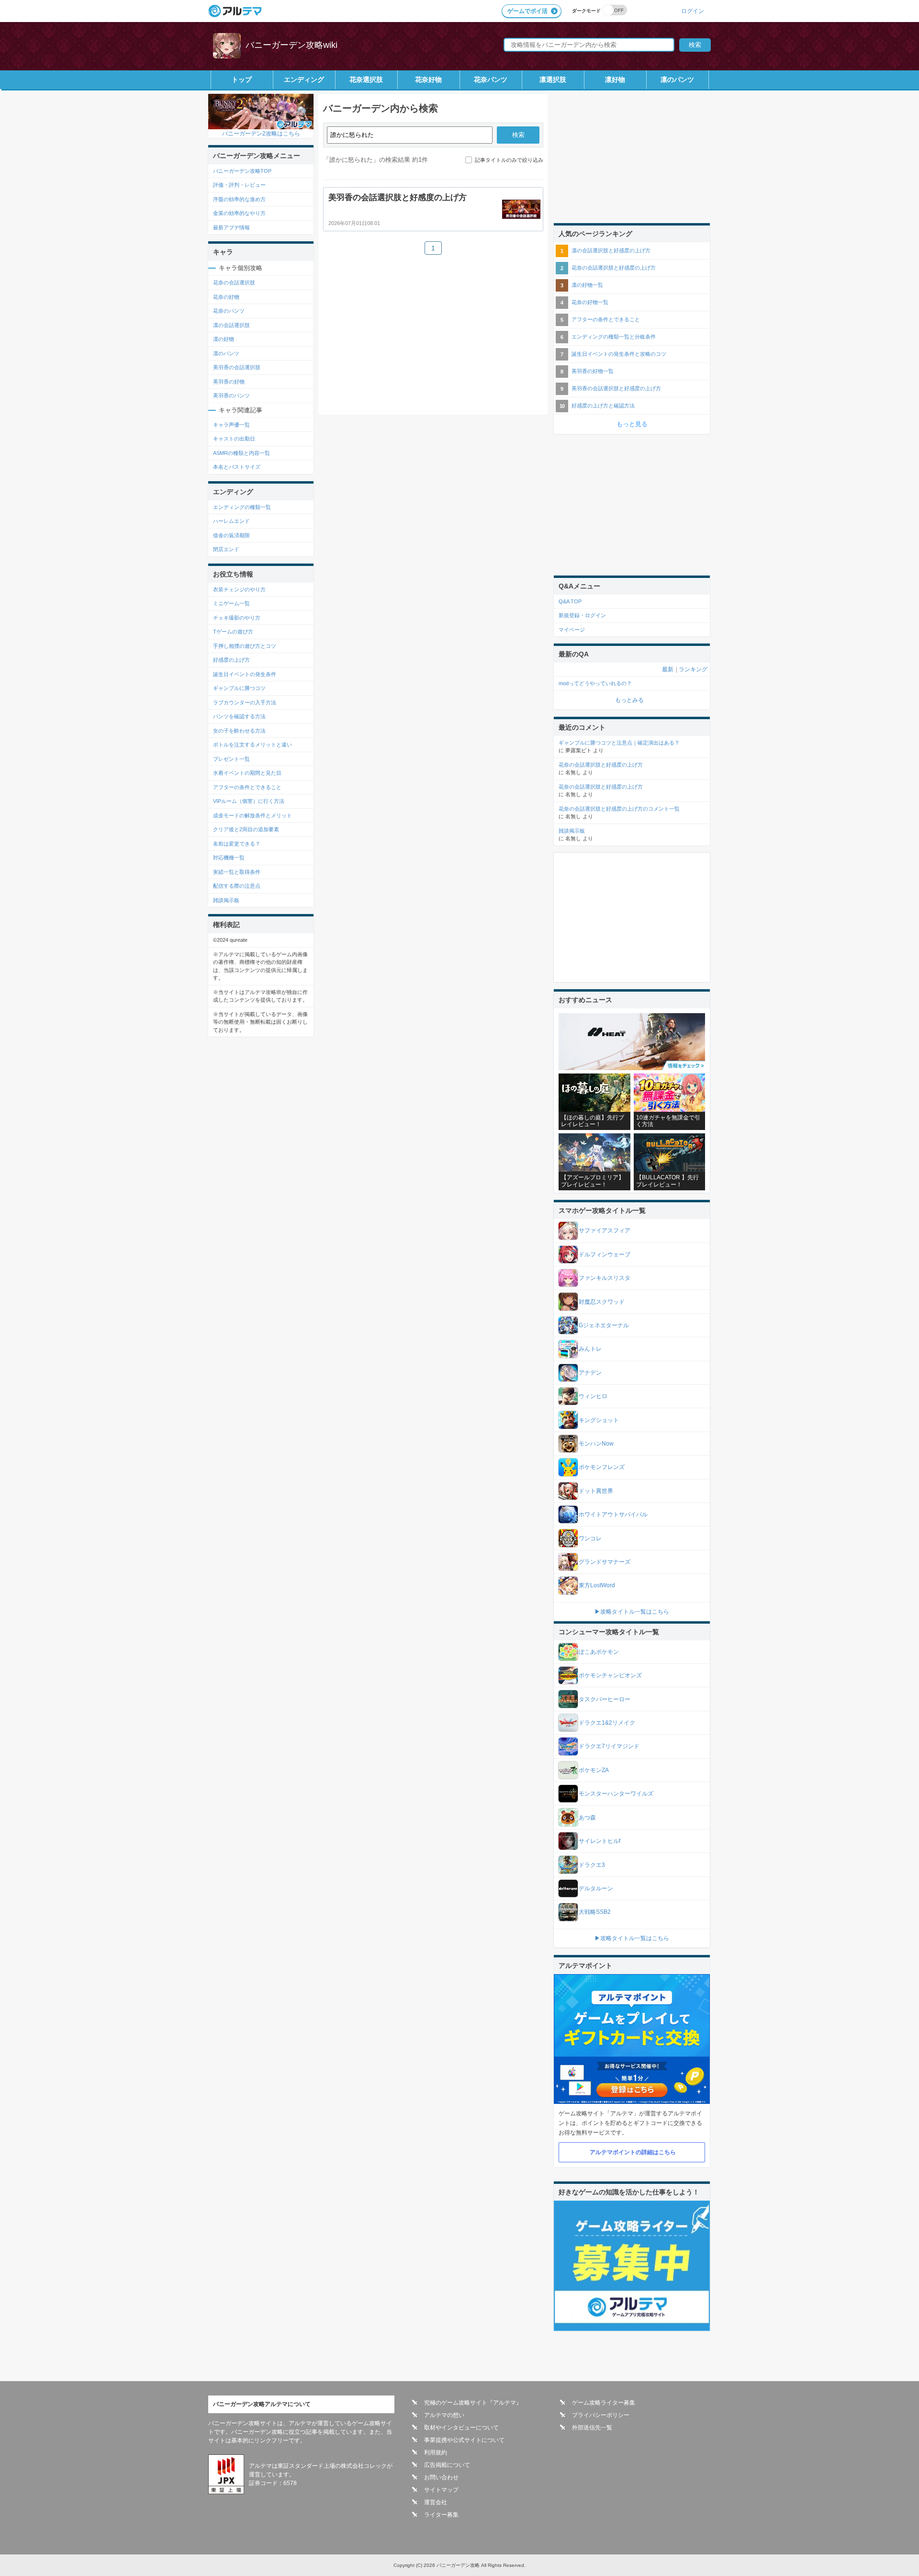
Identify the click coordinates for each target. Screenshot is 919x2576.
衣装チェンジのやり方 (239, 589)
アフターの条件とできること (247, 787)
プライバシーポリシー (601, 2415)
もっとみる (629, 700)
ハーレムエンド (231, 521)
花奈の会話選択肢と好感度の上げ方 (614, 268)
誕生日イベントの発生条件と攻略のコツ (619, 354)
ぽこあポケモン (599, 1652)
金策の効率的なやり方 (239, 213)
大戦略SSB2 (595, 1912)
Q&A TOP (570, 601)
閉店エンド (226, 549)
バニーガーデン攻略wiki (291, 45)
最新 (668, 669)
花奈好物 (428, 79)
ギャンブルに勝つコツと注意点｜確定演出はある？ (619, 743)
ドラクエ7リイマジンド (609, 1746)
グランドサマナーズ (605, 1562)
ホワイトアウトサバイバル (613, 1514)
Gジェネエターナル (604, 1325)
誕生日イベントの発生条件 (245, 674)
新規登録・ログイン (582, 615)
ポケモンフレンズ (602, 1467)
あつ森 (587, 1818)
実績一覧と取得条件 (237, 872)
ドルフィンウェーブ (605, 1254)
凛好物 (615, 79)
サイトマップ (441, 2490)
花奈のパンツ (229, 311)
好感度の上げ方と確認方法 (603, 406)
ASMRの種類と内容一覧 (241, 453)
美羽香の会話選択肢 (237, 367)
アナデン (590, 1373)
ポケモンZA (594, 1770)
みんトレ (590, 1349)
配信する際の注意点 (237, 886)
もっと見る (632, 424)
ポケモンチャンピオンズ (610, 1675)
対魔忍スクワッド (602, 1302)
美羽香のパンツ (231, 395)
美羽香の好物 (229, 382)
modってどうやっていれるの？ (595, 683)
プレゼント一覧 (231, 759)
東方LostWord (597, 1585)
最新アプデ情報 (231, 227)
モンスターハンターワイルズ (616, 1794)
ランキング (693, 669)
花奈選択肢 (366, 79)
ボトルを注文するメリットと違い (252, 745)
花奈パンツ (491, 79)
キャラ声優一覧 (231, 425)
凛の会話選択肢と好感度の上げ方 (611, 250)
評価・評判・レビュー (239, 185)
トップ (242, 79)
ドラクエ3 (592, 1865)
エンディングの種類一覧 (242, 507)
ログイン (693, 11)
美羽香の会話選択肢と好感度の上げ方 (616, 388)
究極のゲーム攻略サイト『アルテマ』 (473, 2403)
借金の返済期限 (231, 535)
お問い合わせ (441, 2477)
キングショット (599, 1420)
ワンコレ (590, 1538)
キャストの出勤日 (234, 439)
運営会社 (436, 2502)
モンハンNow (596, 1444)
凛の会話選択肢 (231, 325)
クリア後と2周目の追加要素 (246, 829)
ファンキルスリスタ (605, 1278)
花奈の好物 (226, 297)
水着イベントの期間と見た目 (247, 773)
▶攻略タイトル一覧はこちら (632, 1612)
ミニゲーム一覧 (231, 603)
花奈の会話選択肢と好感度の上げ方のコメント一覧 (619, 809)
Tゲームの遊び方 (233, 632)
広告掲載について (447, 2465)
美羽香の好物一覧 (593, 371)
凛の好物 (224, 339)
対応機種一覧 (229, 858)
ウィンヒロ (593, 1396)
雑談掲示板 (226, 900)
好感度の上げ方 (231, 660)
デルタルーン (596, 1888)
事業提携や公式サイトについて (464, 2440)
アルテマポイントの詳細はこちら (633, 2152)
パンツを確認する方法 (239, 716)
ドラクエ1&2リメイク (607, 1723)
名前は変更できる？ (237, 844)
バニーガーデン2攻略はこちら (261, 133)
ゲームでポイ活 (527, 11)
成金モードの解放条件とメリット (252, 815)
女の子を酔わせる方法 (239, 731)
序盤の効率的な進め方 (239, 199)
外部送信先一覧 (592, 2428)
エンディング (304, 79)
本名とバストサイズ (237, 467)
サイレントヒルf (600, 1841)
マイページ (572, 630)
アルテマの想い (444, 2415)
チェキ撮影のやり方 (237, 618)
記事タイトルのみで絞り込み (509, 160)
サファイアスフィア (605, 1231)
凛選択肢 (553, 79)
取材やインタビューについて (461, 2428)
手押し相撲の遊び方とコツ (245, 646)
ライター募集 (441, 2515)
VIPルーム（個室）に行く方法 (249, 801)
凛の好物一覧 (587, 285)
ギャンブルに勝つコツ (239, 688)
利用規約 (436, 2452)
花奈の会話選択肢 (234, 282)
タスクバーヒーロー (605, 1699)
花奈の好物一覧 (590, 302)
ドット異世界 (596, 1491)
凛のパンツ (677, 79)
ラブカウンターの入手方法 (245, 702)
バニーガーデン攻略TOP (242, 171)
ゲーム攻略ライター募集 (604, 2403)
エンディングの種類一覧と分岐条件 (614, 337)
